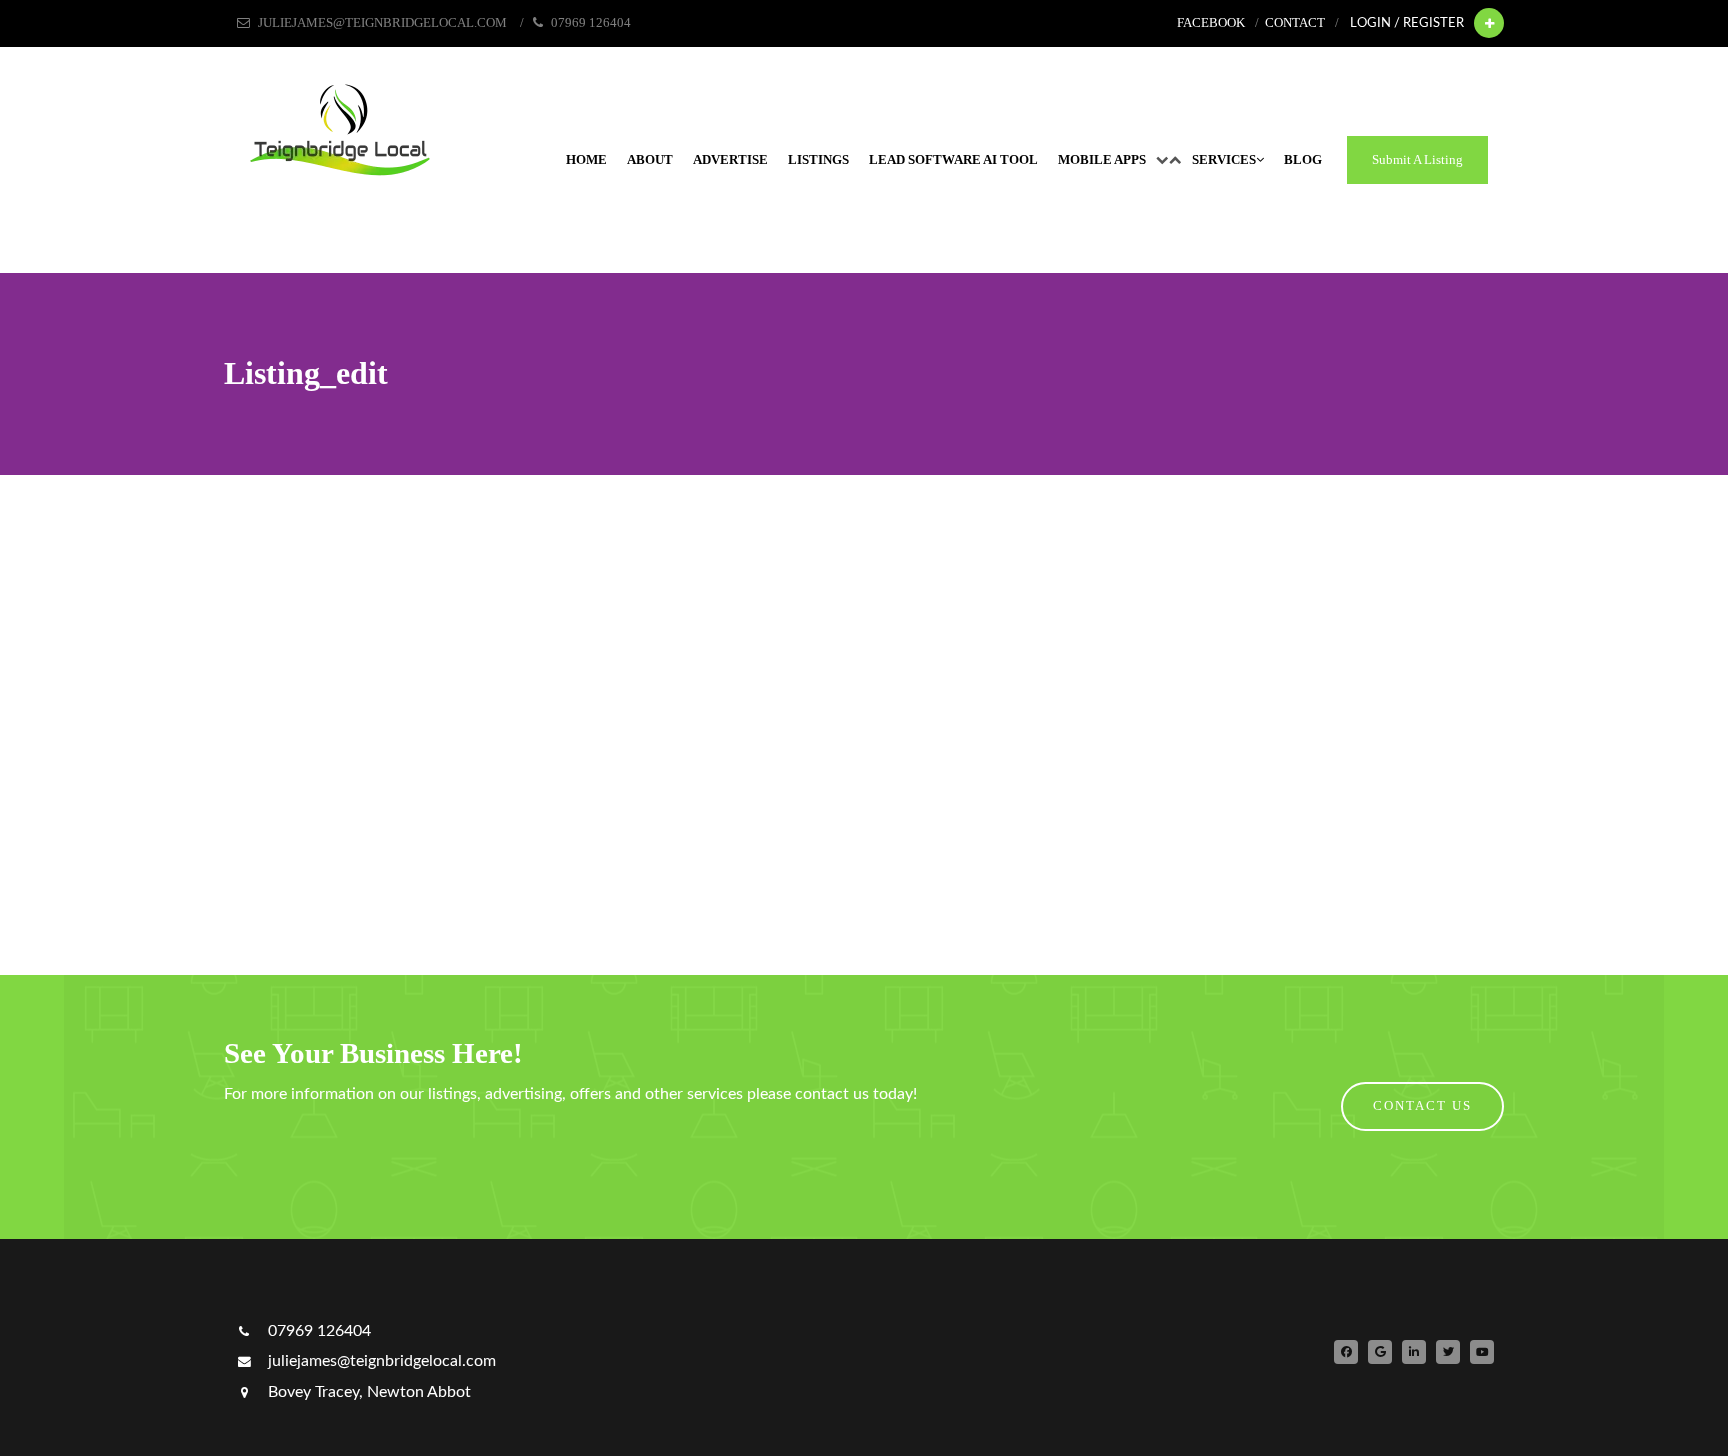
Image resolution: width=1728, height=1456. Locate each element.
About (650, 160)
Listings (818, 160)
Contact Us (1422, 1106)
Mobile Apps (1102, 160)
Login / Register (1407, 23)
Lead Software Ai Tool (953, 160)
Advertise (730, 160)
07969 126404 (317, 1331)
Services (1224, 160)
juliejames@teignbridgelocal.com (380, 1361)
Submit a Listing (1417, 160)
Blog (1303, 160)
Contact (1295, 23)
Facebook (1211, 23)
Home (586, 160)
